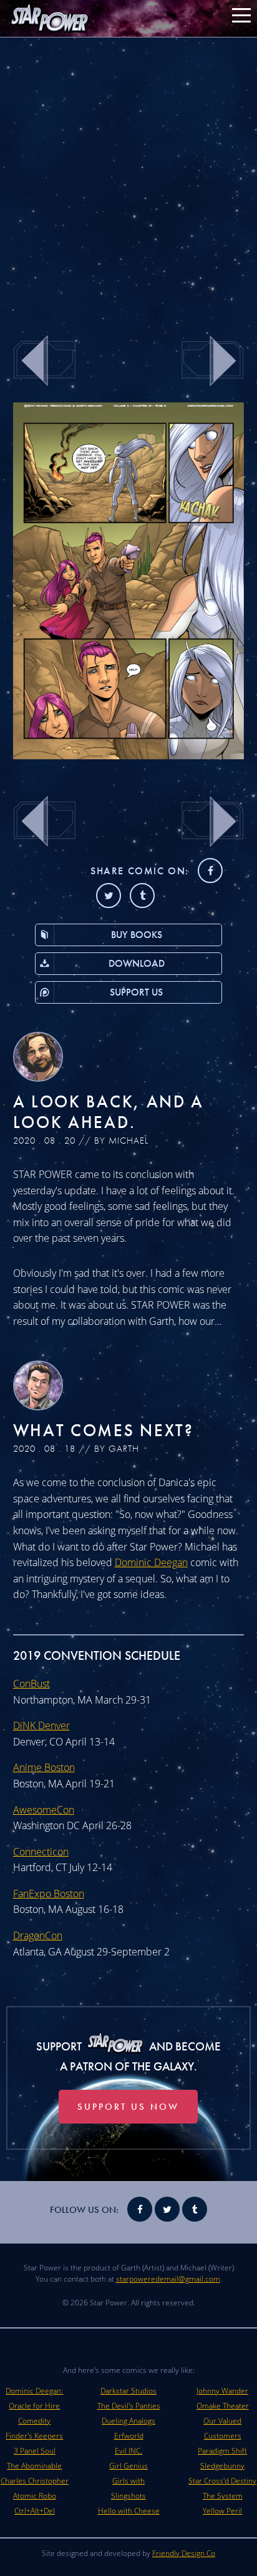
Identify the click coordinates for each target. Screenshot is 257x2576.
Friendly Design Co (184, 2553)
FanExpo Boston (49, 1894)
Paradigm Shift (222, 2451)
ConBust (32, 1684)
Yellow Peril (222, 2511)
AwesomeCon (44, 1810)
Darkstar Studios (128, 2391)
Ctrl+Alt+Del (35, 2511)
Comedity (34, 2421)
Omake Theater (223, 2406)
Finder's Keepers (34, 2436)
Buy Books (137, 935)
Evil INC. (128, 2451)
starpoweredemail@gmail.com (168, 2279)
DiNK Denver (41, 1725)
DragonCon (38, 1935)
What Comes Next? (104, 1430)
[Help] (129, 756)
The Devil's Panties (129, 2406)
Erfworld (129, 2436)
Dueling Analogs (128, 2421)
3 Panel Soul (35, 2451)
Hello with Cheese (129, 2511)
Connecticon (41, 1852)
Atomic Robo (35, 2496)
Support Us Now (128, 2107)
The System (223, 2496)
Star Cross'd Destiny (222, 2481)
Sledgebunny (222, 2466)
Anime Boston (44, 1767)
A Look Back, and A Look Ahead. (109, 1112)
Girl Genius (128, 2466)
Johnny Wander (222, 2391)
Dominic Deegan (151, 1562)
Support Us (136, 992)
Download (137, 963)
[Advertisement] (128, 179)
